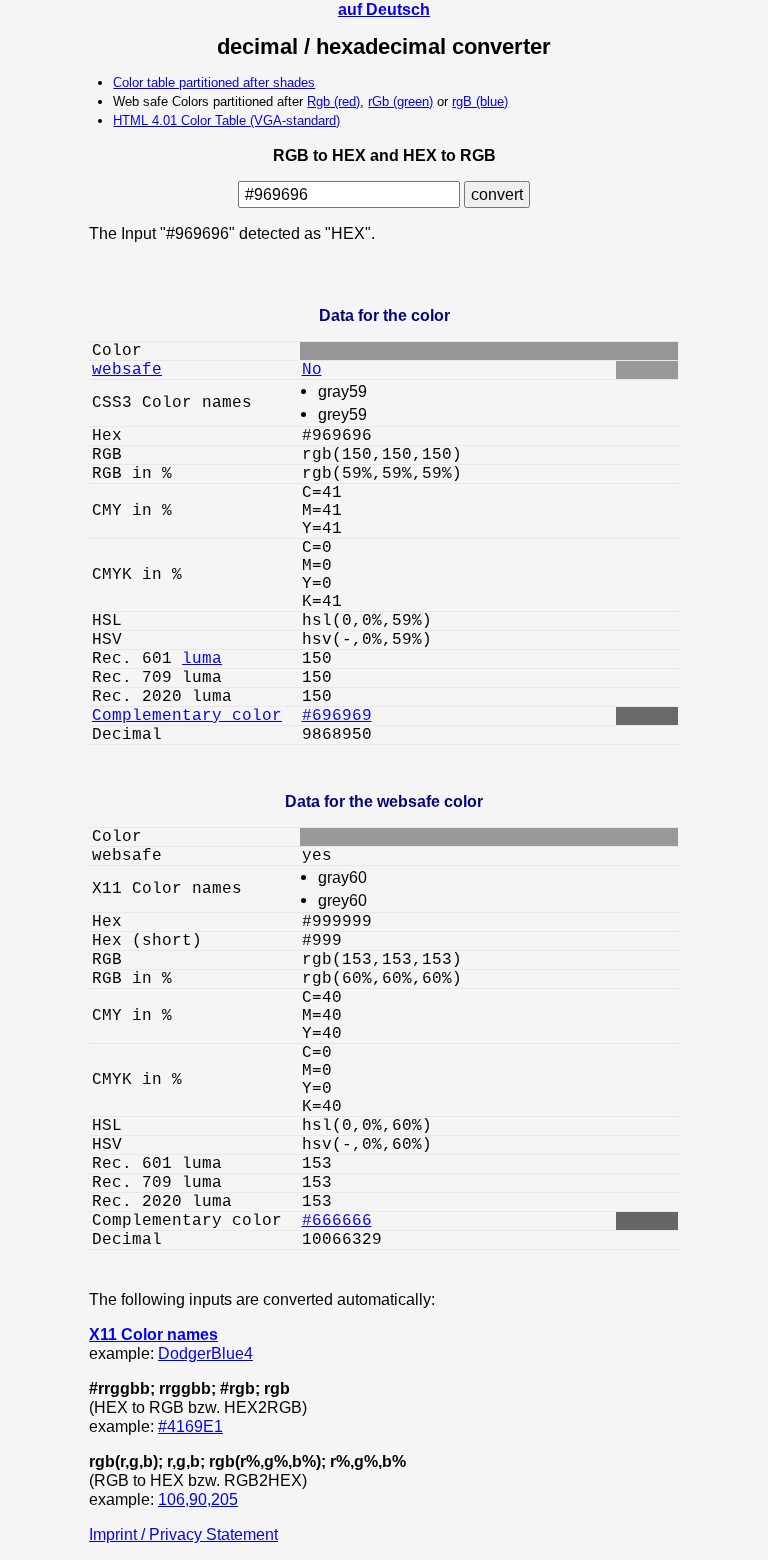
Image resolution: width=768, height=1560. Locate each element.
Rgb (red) (333, 101)
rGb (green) (400, 101)
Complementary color (187, 716)
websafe (127, 370)
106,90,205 (198, 1499)
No (312, 370)
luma (202, 659)
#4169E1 (190, 1426)
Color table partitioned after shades (214, 82)
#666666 (337, 1221)
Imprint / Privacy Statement (183, 1534)
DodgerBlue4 (205, 1353)
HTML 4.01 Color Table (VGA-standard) (226, 120)
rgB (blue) (480, 101)
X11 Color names (153, 1334)
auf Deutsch (384, 9)
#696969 (337, 716)
